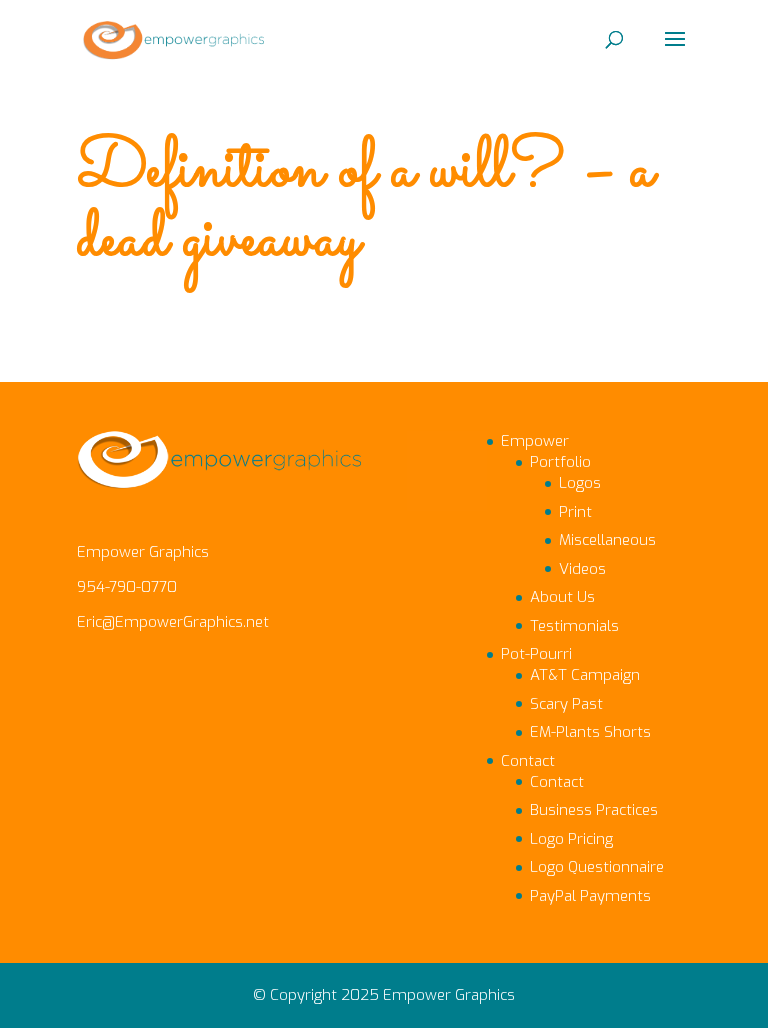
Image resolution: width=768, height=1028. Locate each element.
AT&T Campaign (585, 675)
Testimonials (574, 626)
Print (575, 512)
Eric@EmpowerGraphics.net (173, 622)
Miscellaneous (607, 540)
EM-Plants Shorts (590, 732)
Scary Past (566, 704)
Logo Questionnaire (597, 867)
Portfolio (560, 462)
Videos (582, 569)
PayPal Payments (590, 896)
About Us (562, 597)
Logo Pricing (571, 839)
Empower (535, 441)
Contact (528, 761)
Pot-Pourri (536, 654)
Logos (580, 483)
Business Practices (594, 810)
